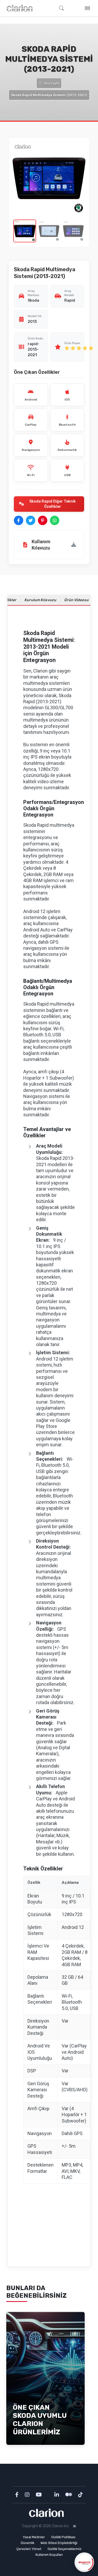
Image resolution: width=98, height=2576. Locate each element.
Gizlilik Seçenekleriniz (65, 2549)
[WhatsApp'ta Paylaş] (55, 520)
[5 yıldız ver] (91, 348)
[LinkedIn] (57, 2495)
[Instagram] (28, 2495)
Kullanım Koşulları (49, 2555)
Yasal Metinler (34, 2537)
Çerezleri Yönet (29, 2549)
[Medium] (69, 2495)
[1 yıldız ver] (67, 348)
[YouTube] (39, 2495)
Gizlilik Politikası (63, 2537)
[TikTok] (80, 2495)
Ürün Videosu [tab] (77, 600)
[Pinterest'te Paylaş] (43, 520)
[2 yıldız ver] (73, 348)
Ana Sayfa (52, 83)
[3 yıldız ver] (79, 348)
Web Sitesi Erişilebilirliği (59, 2543)
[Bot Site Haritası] (75, 2526)
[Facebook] (17, 2495)
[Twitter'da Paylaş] (31, 520)
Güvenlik (27, 2543)
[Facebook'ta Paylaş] (19, 520)
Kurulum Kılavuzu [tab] (41, 600)
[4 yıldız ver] (85, 348)
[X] (49, 2495)
